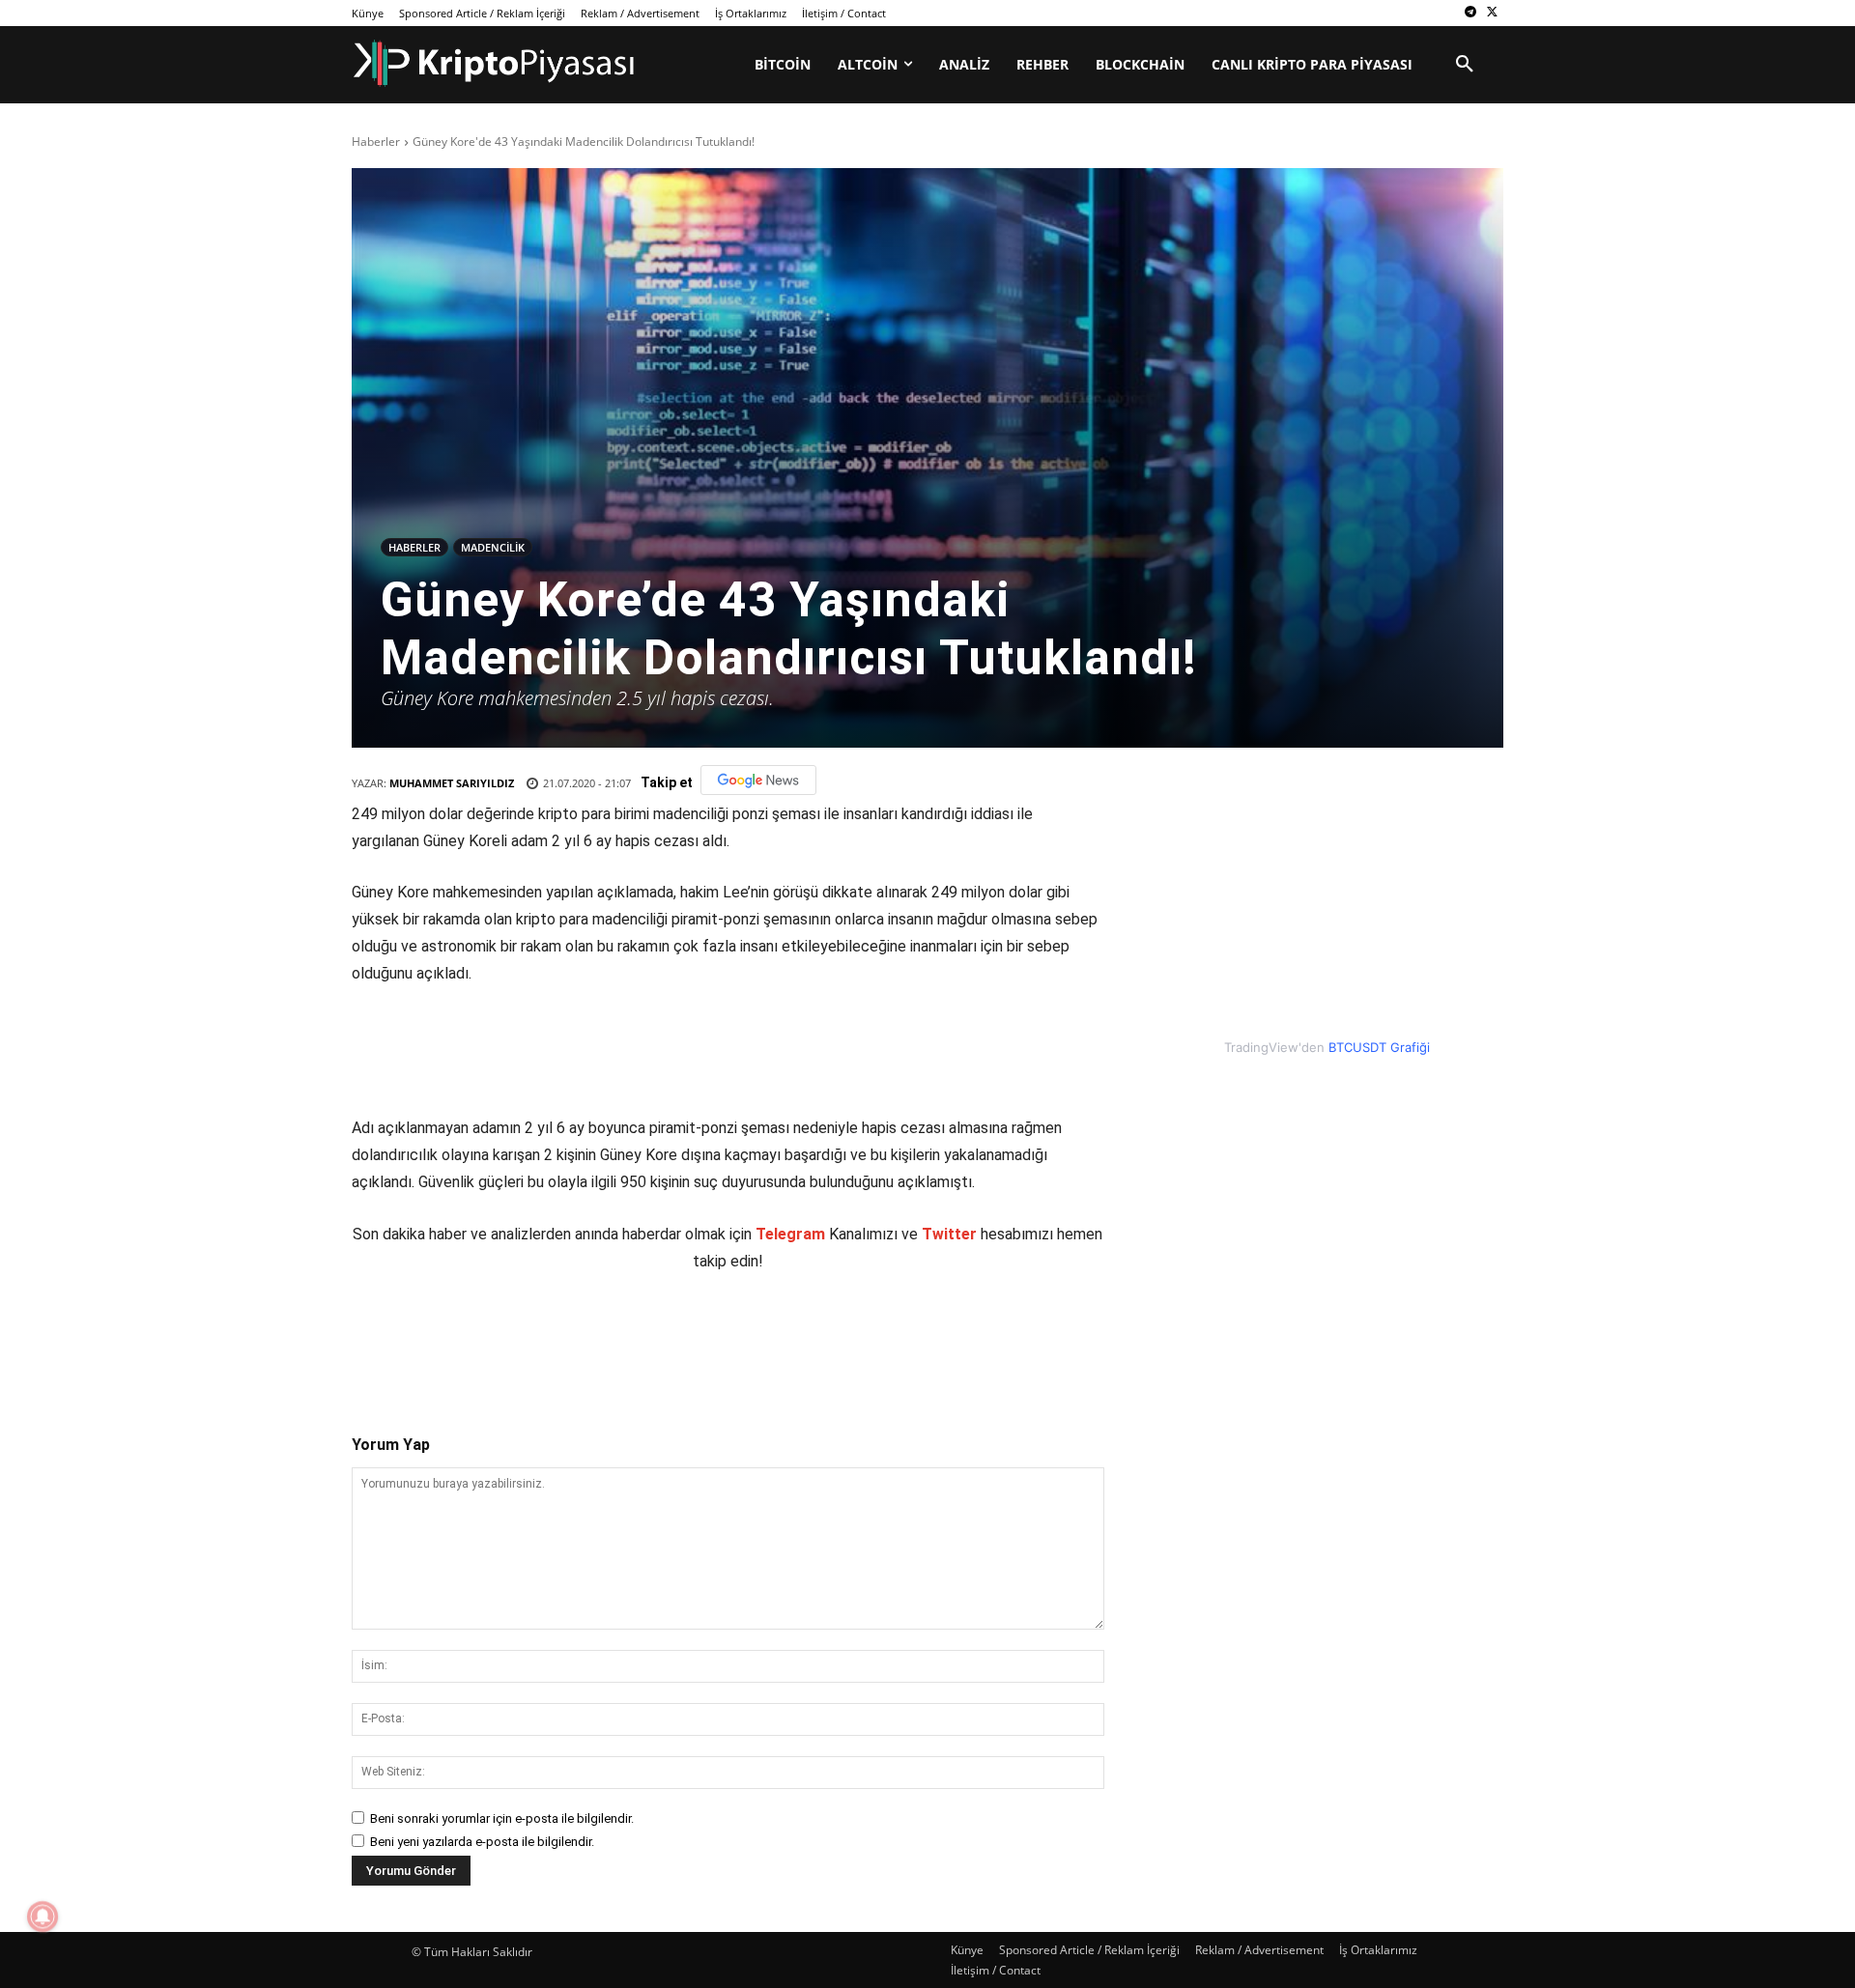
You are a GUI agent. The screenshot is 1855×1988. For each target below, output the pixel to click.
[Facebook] (488, 1337)
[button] (1465, 65)
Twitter (949, 1234)
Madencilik (493, 547)
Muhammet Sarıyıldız (452, 783)
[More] (711, 1337)
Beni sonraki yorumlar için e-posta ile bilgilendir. (502, 1818)
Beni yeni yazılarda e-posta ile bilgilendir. (482, 1842)
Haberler (376, 142)
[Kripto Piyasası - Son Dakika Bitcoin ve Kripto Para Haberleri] (494, 63)
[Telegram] (1470, 13)
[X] (1492, 13)
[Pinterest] (577, 1337)
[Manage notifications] (43, 1917)
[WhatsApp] (621, 1337)
